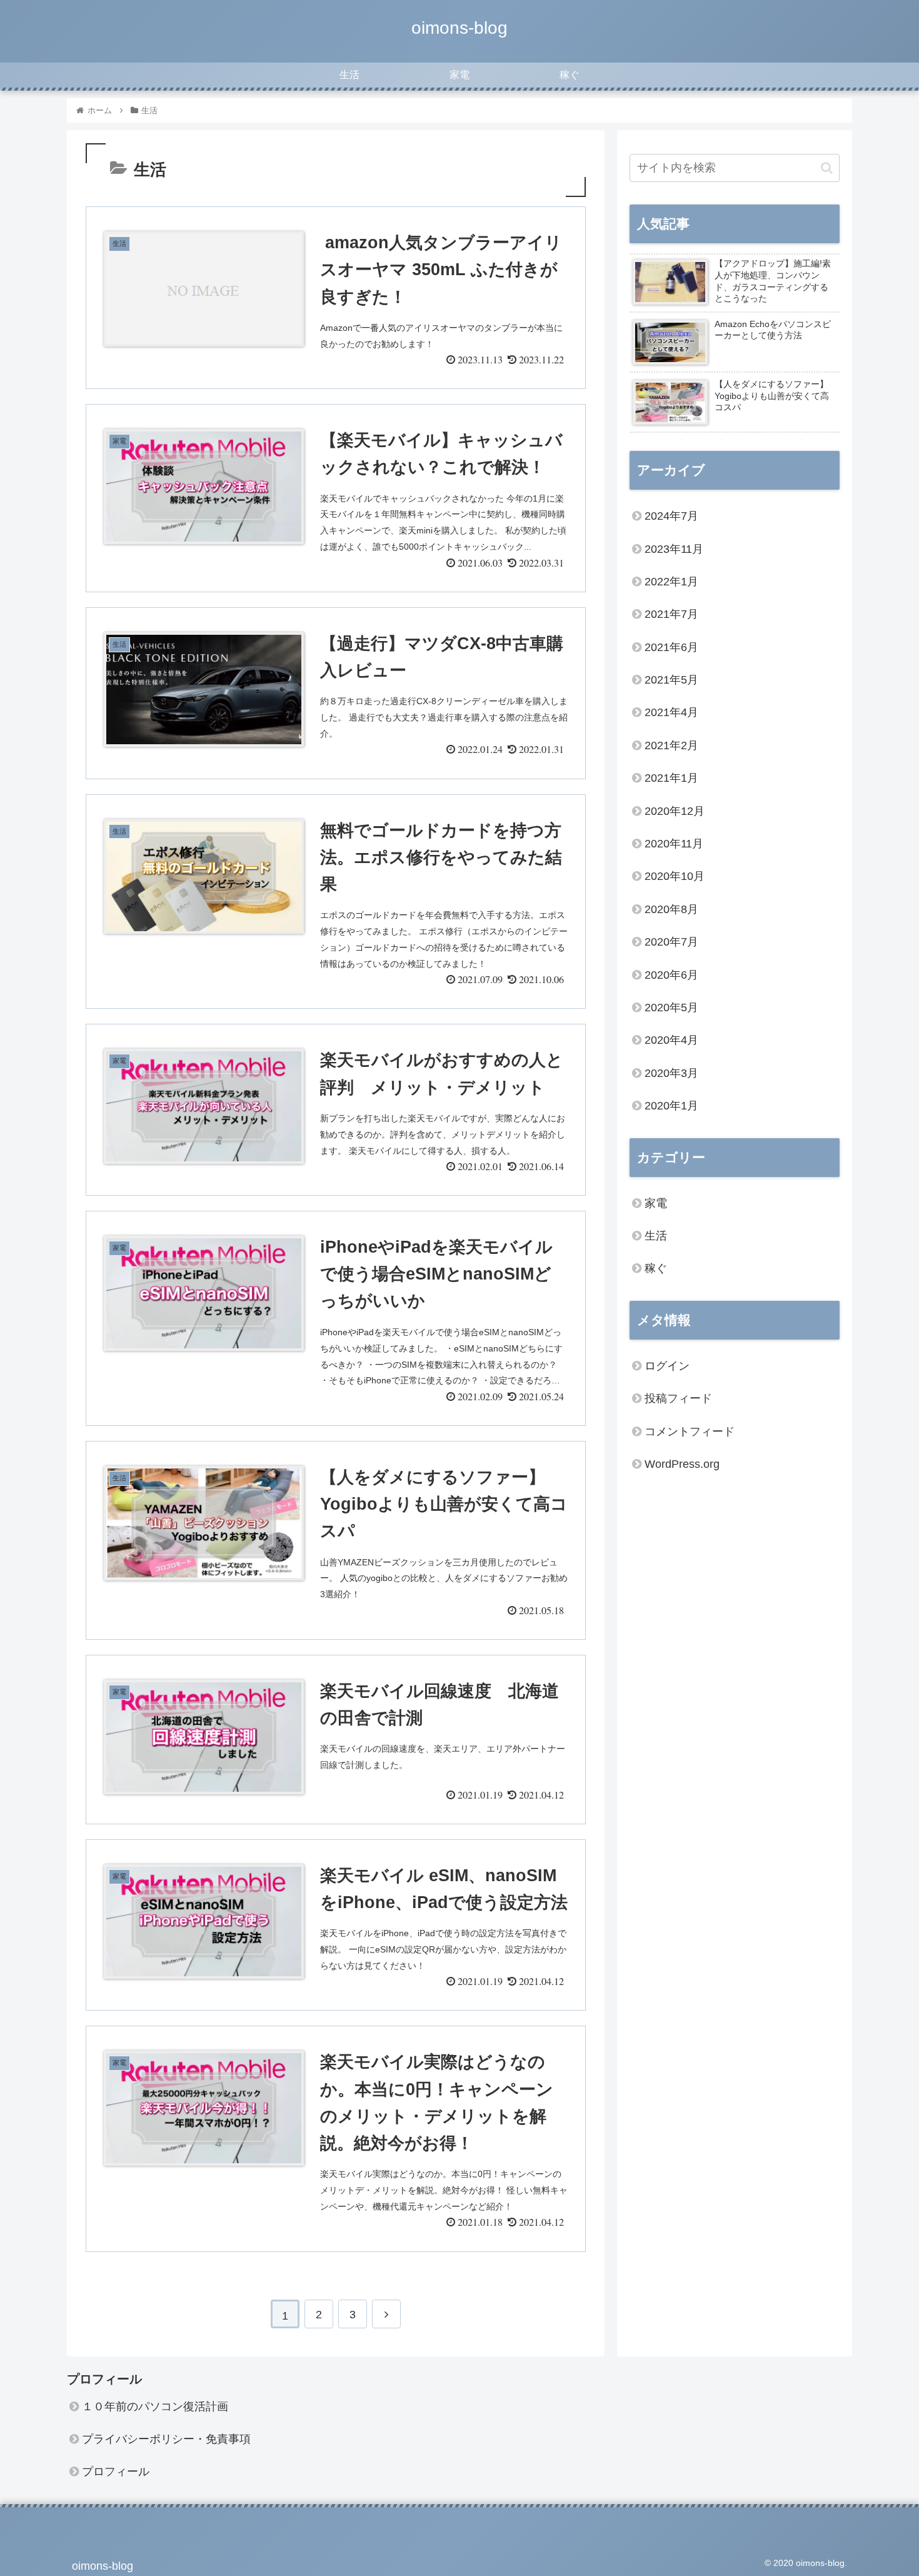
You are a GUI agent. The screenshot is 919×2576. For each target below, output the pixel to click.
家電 (656, 1203)
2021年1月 (671, 778)
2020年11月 (674, 844)
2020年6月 (671, 975)
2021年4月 (671, 712)
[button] (827, 168)
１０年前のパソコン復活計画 (155, 2407)
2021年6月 (671, 647)
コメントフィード (690, 1432)
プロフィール (116, 2472)
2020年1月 (671, 1106)
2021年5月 (671, 680)
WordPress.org (682, 1464)
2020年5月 (671, 1008)
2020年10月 (675, 876)
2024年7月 (671, 516)
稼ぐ (656, 1268)
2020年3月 (671, 1073)
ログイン (667, 1366)
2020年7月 (671, 942)
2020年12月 (675, 811)
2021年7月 (671, 614)
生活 (656, 1236)
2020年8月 (671, 909)
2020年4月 (671, 1040)
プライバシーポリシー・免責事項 (166, 2439)
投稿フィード (678, 1398)
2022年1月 (671, 582)
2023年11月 (674, 549)
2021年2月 (671, 745)
